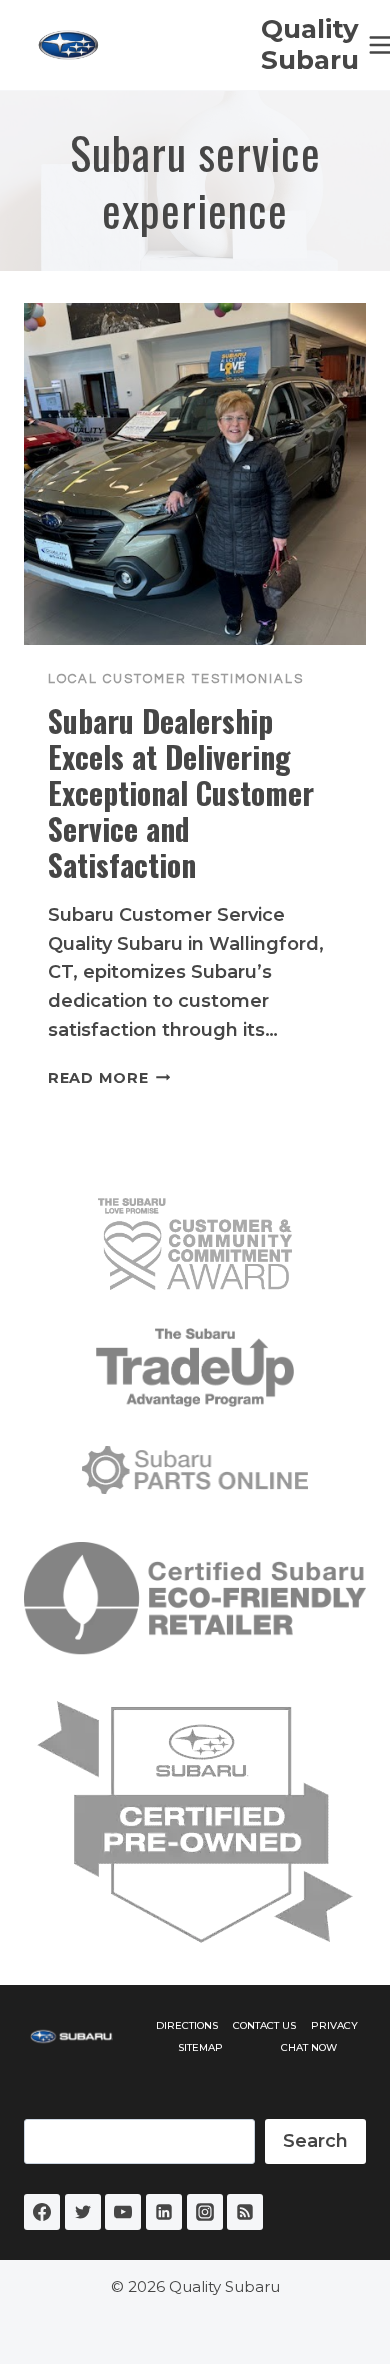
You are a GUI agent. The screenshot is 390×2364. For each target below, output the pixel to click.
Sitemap (200, 2047)
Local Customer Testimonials (176, 679)
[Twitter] (83, 2212)
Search (315, 2141)
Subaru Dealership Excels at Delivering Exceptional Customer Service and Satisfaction (181, 792)
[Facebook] (42, 2212)
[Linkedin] (164, 2212)
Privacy (334, 2025)
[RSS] (245, 2212)
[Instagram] (205, 2212)
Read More (109, 1078)
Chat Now (309, 2047)
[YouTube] (123, 2212)
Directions (187, 2025)
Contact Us (264, 2025)
